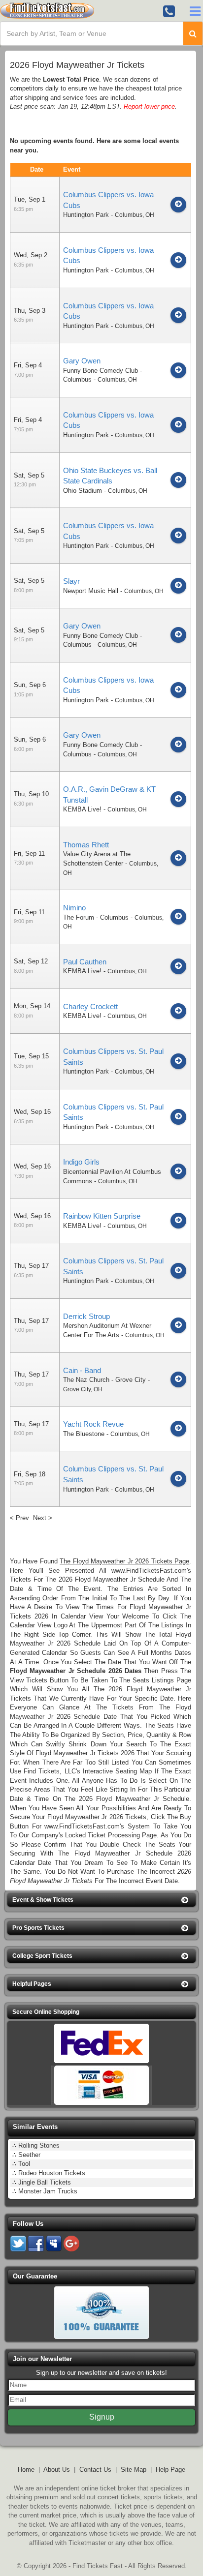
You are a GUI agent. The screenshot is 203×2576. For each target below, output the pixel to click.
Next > (43, 1518)
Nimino (74, 908)
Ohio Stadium (83, 491)
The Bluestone (84, 1434)
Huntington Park (86, 215)
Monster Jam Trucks (48, 2191)
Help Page (170, 2470)
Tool (24, 2164)
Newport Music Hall (91, 591)
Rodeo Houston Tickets (52, 2173)
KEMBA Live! (82, 809)
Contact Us (95, 2470)
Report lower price (149, 106)
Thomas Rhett (86, 845)
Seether (29, 2155)
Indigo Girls (81, 1162)
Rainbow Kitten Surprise (102, 1216)
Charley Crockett (90, 1006)
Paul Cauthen (85, 962)
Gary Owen (82, 361)
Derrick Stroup (86, 1316)
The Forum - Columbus (96, 917)
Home (26, 2470)
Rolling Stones (39, 2145)
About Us (57, 2470)
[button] (101, 1900)
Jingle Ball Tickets (45, 2182)
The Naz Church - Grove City (104, 1380)
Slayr (71, 581)
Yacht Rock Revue (93, 1424)
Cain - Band (82, 1370)
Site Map (134, 2470)
